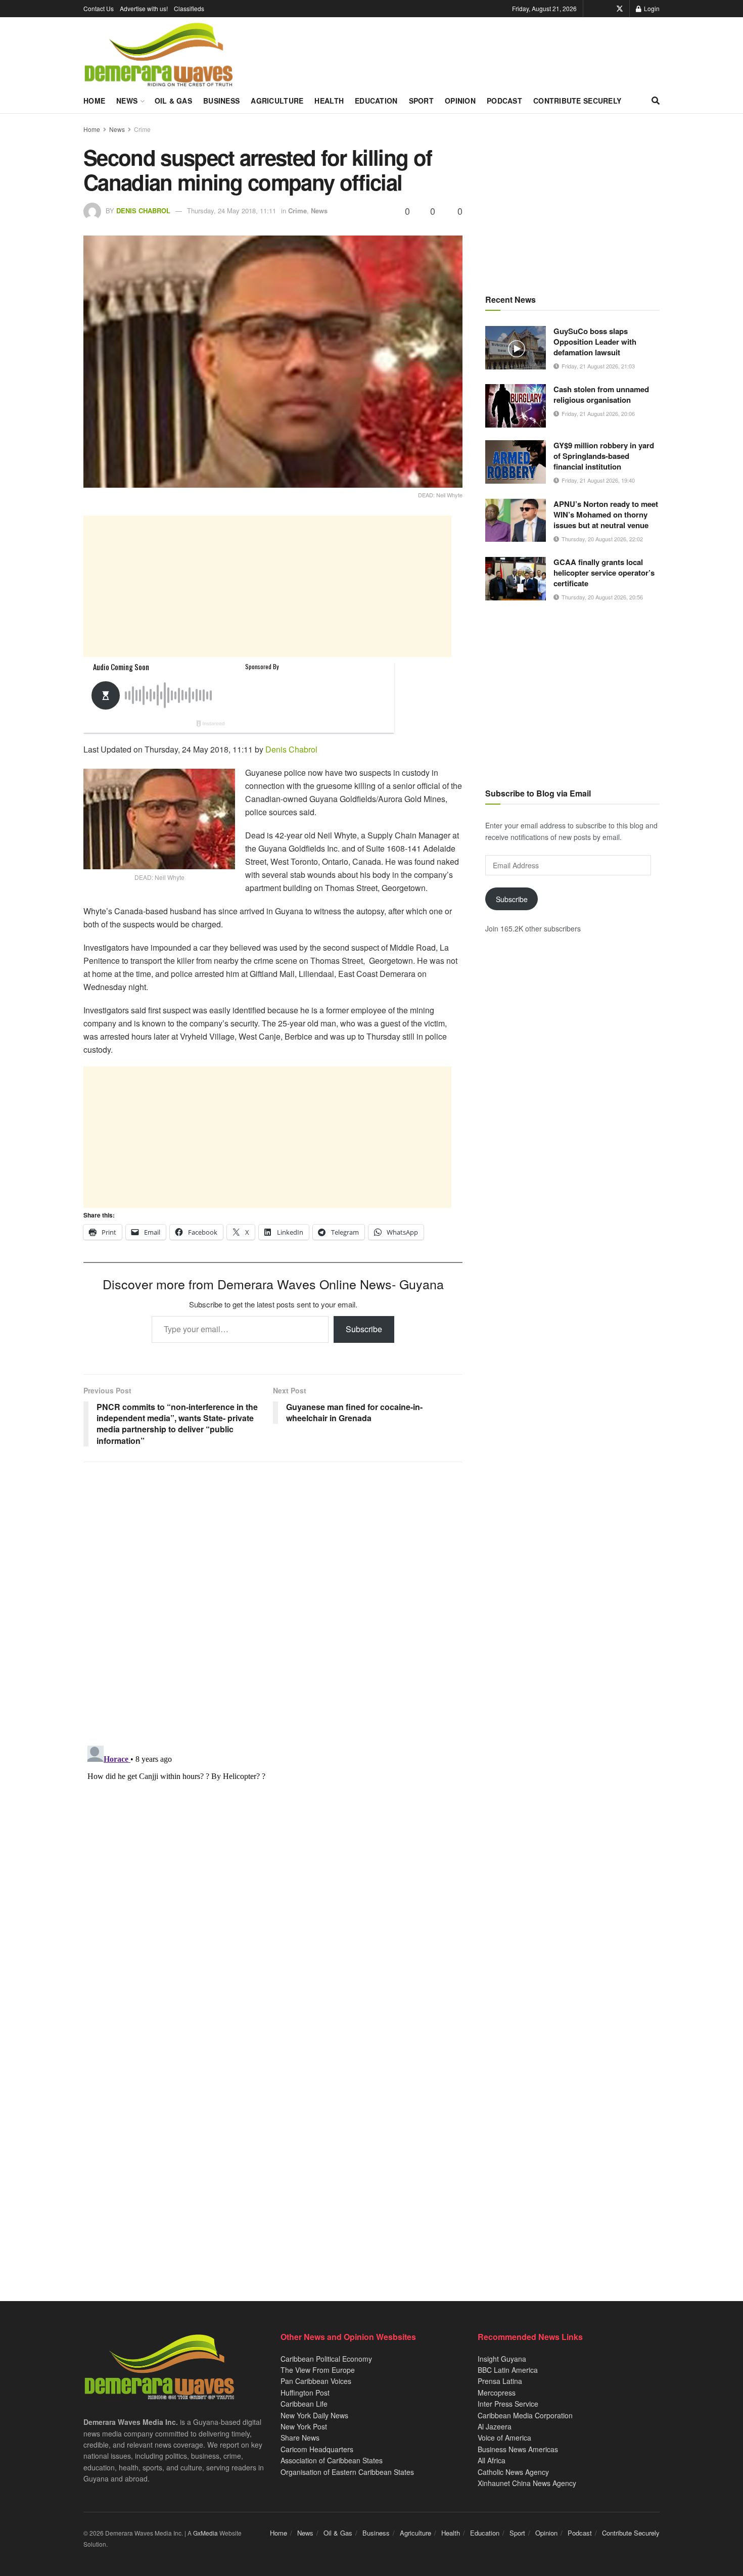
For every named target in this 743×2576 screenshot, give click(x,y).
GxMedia (205, 2533)
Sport (421, 101)
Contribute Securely (577, 101)
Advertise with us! (144, 8)
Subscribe (364, 1329)
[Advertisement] (267, 586)
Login (651, 8)
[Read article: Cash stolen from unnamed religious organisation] (516, 406)
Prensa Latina (500, 2381)
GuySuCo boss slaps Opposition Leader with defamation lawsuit (595, 342)
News (127, 101)
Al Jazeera (495, 2426)
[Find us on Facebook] (606, 9)
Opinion (460, 101)
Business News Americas (518, 2449)
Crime (142, 129)
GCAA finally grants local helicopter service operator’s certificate (604, 573)
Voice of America (504, 2438)
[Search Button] (656, 101)
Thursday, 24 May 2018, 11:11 (231, 210)
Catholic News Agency (513, 2472)
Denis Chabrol (143, 210)
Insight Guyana (502, 2359)
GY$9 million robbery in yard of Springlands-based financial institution (604, 456)
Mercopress (497, 2393)
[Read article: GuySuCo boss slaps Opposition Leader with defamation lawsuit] (516, 348)
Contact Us (99, 8)
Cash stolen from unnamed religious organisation (601, 394)
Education (376, 101)
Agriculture (277, 101)
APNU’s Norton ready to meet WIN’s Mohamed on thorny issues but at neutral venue (606, 514)
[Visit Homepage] (158, 55)
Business (221, 101)
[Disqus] (273, 1868)
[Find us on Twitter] (620, 9)
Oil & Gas (174, 101)
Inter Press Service (508, 2404)
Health (329, 101)
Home (94, 101)
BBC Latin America (508, 2370)
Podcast (504, 101)
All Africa (492, 2460)
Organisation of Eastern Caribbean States (347, 2472)
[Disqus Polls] (273, 1604)
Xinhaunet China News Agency (527, 2483)
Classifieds (189, 8)
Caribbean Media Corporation (525, 2415)
